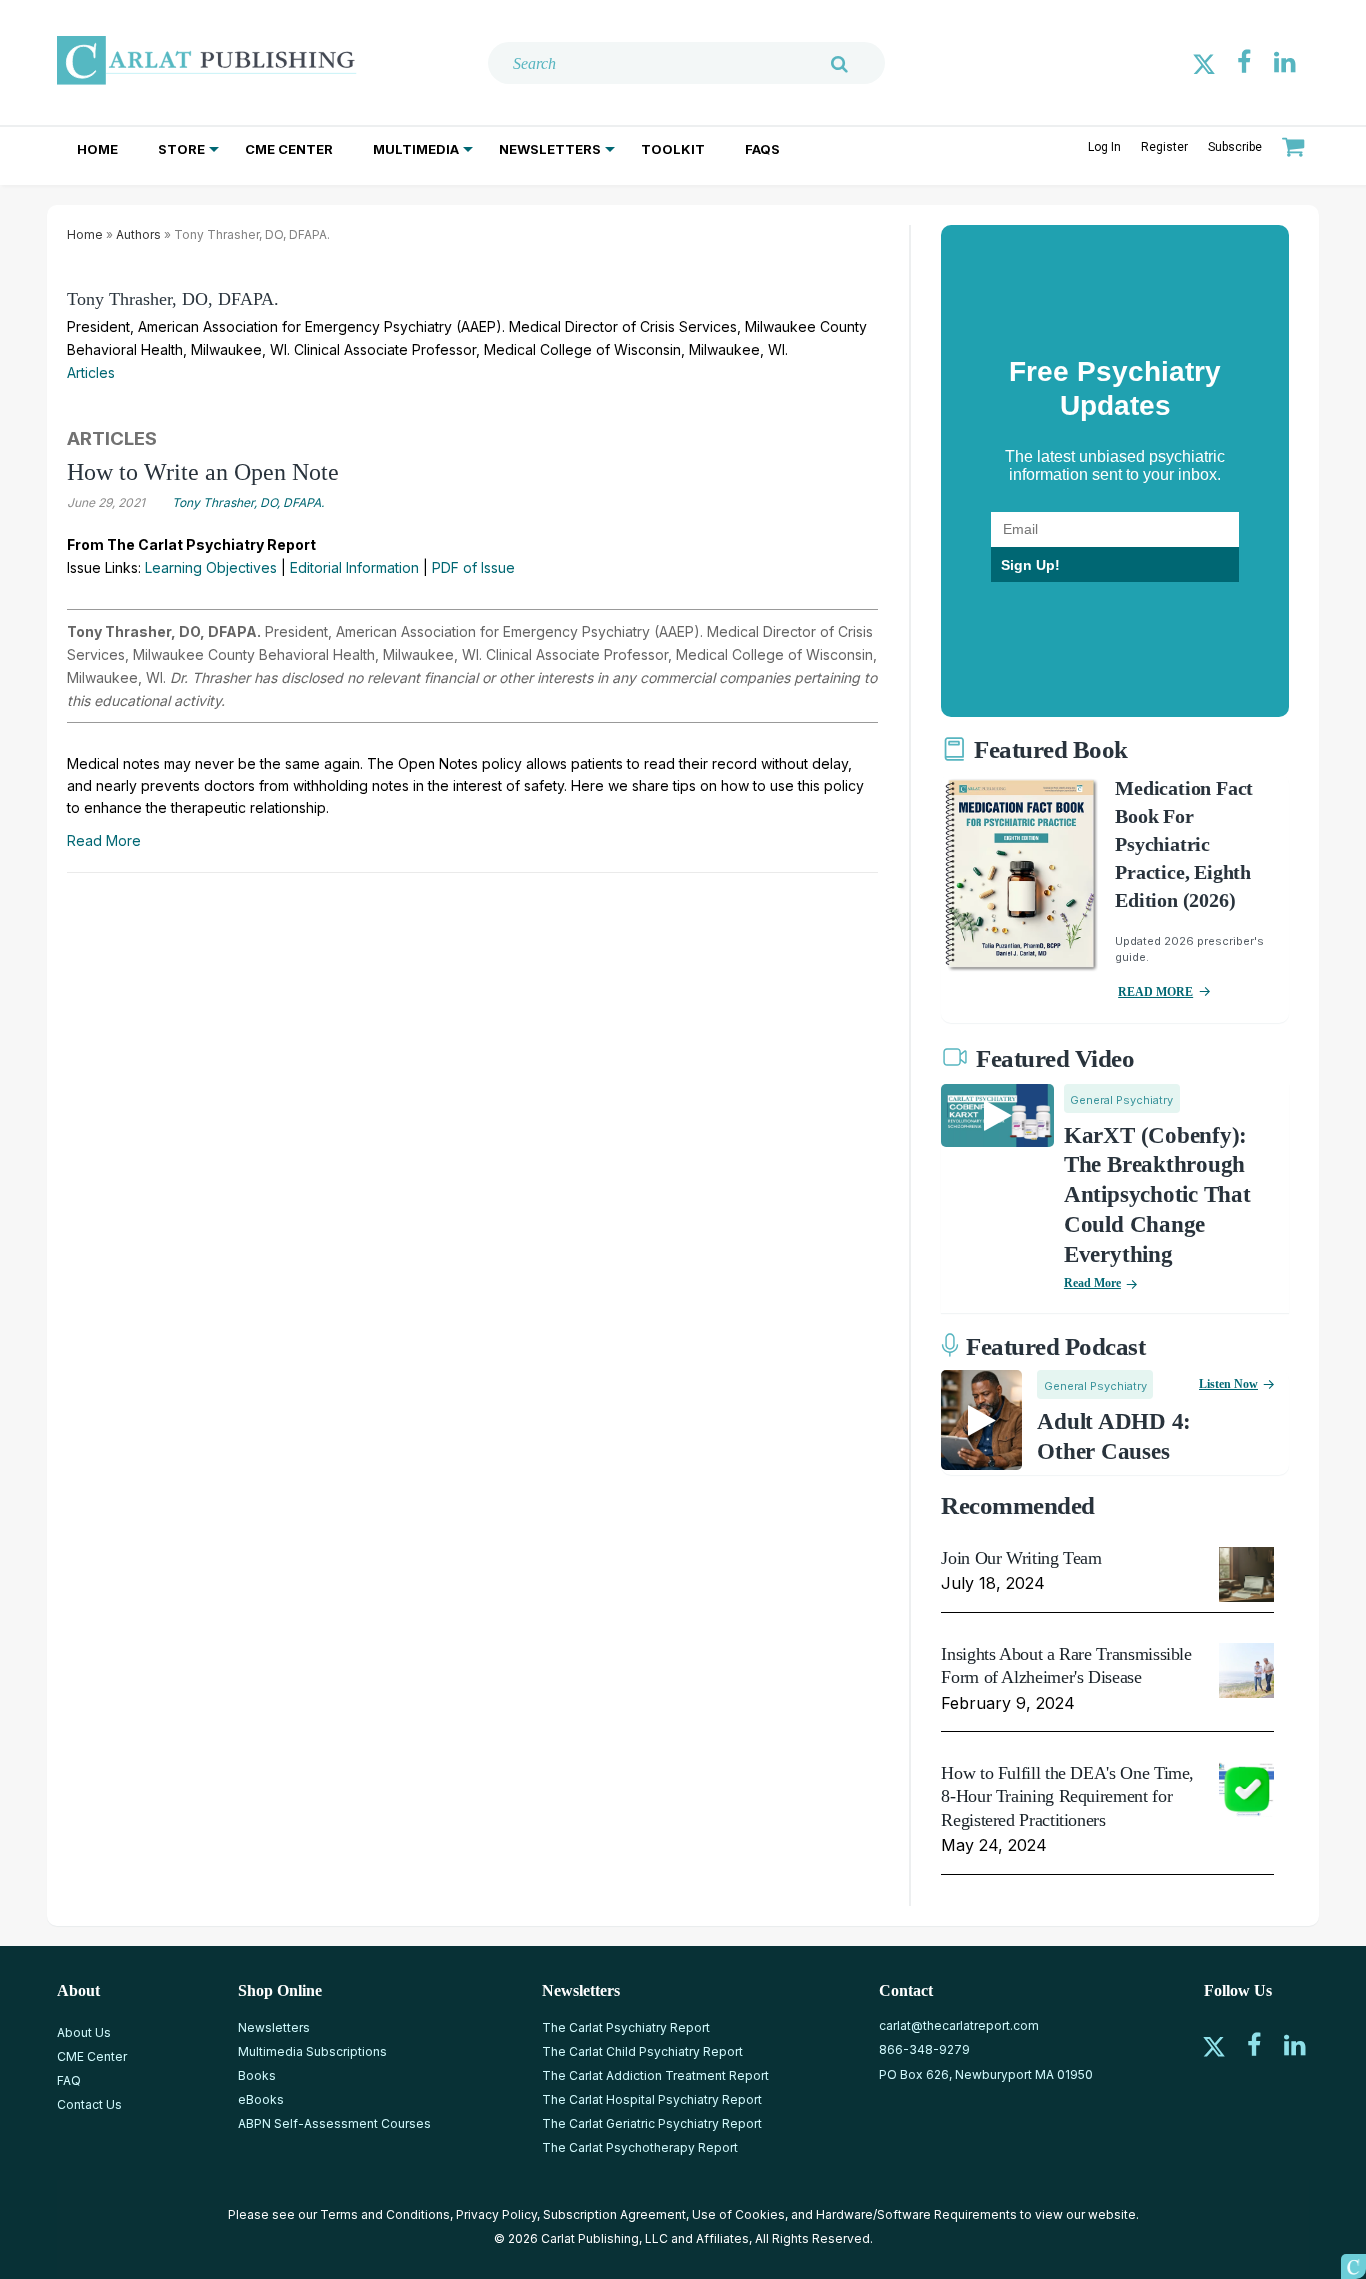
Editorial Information (354, 567)
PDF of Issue (473, 567)
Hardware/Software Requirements (916, 2214)
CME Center (289, 149)
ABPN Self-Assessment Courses (334, 2123)
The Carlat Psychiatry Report (626, 2027)
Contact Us (89, 2104)
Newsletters (550, 149)
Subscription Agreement (614, 2214)
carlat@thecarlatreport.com (959, 2025)
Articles (91, 372)
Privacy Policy (496, 2214)
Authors (138, 234)
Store (181, 149)
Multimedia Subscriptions (312, 2051)
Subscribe (1235, 147)
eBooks (261, 2099)
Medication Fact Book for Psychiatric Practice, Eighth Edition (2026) (1184, 844)
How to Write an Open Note (203, 472)
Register (1164, 147)
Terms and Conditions (385, 2214)
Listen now (1228, 1384)
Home (97, 149)
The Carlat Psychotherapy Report (640, 2147)
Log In (1104, 147)
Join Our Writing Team (1021, 1558)
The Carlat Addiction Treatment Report (655, 2075)
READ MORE (1155, 992)
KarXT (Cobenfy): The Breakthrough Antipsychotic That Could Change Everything (1157, 1195)
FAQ (69, 2080)
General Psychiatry (1121, 1100)
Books (257, 2075)
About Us (84, 2032)
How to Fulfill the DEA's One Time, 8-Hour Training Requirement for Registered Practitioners (1067, 1796)
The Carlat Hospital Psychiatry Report (652, 2099)
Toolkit (673, 149)
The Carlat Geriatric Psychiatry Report (652, 2123)
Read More (104, 840)
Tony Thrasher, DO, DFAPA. (173, 299)
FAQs (762, 149)
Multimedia (416, 149)
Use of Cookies (738, 2214)
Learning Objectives (211, 567)
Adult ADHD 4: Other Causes (1114, 1436)
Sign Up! (1030, 565)
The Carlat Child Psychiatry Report (642, 2051)
